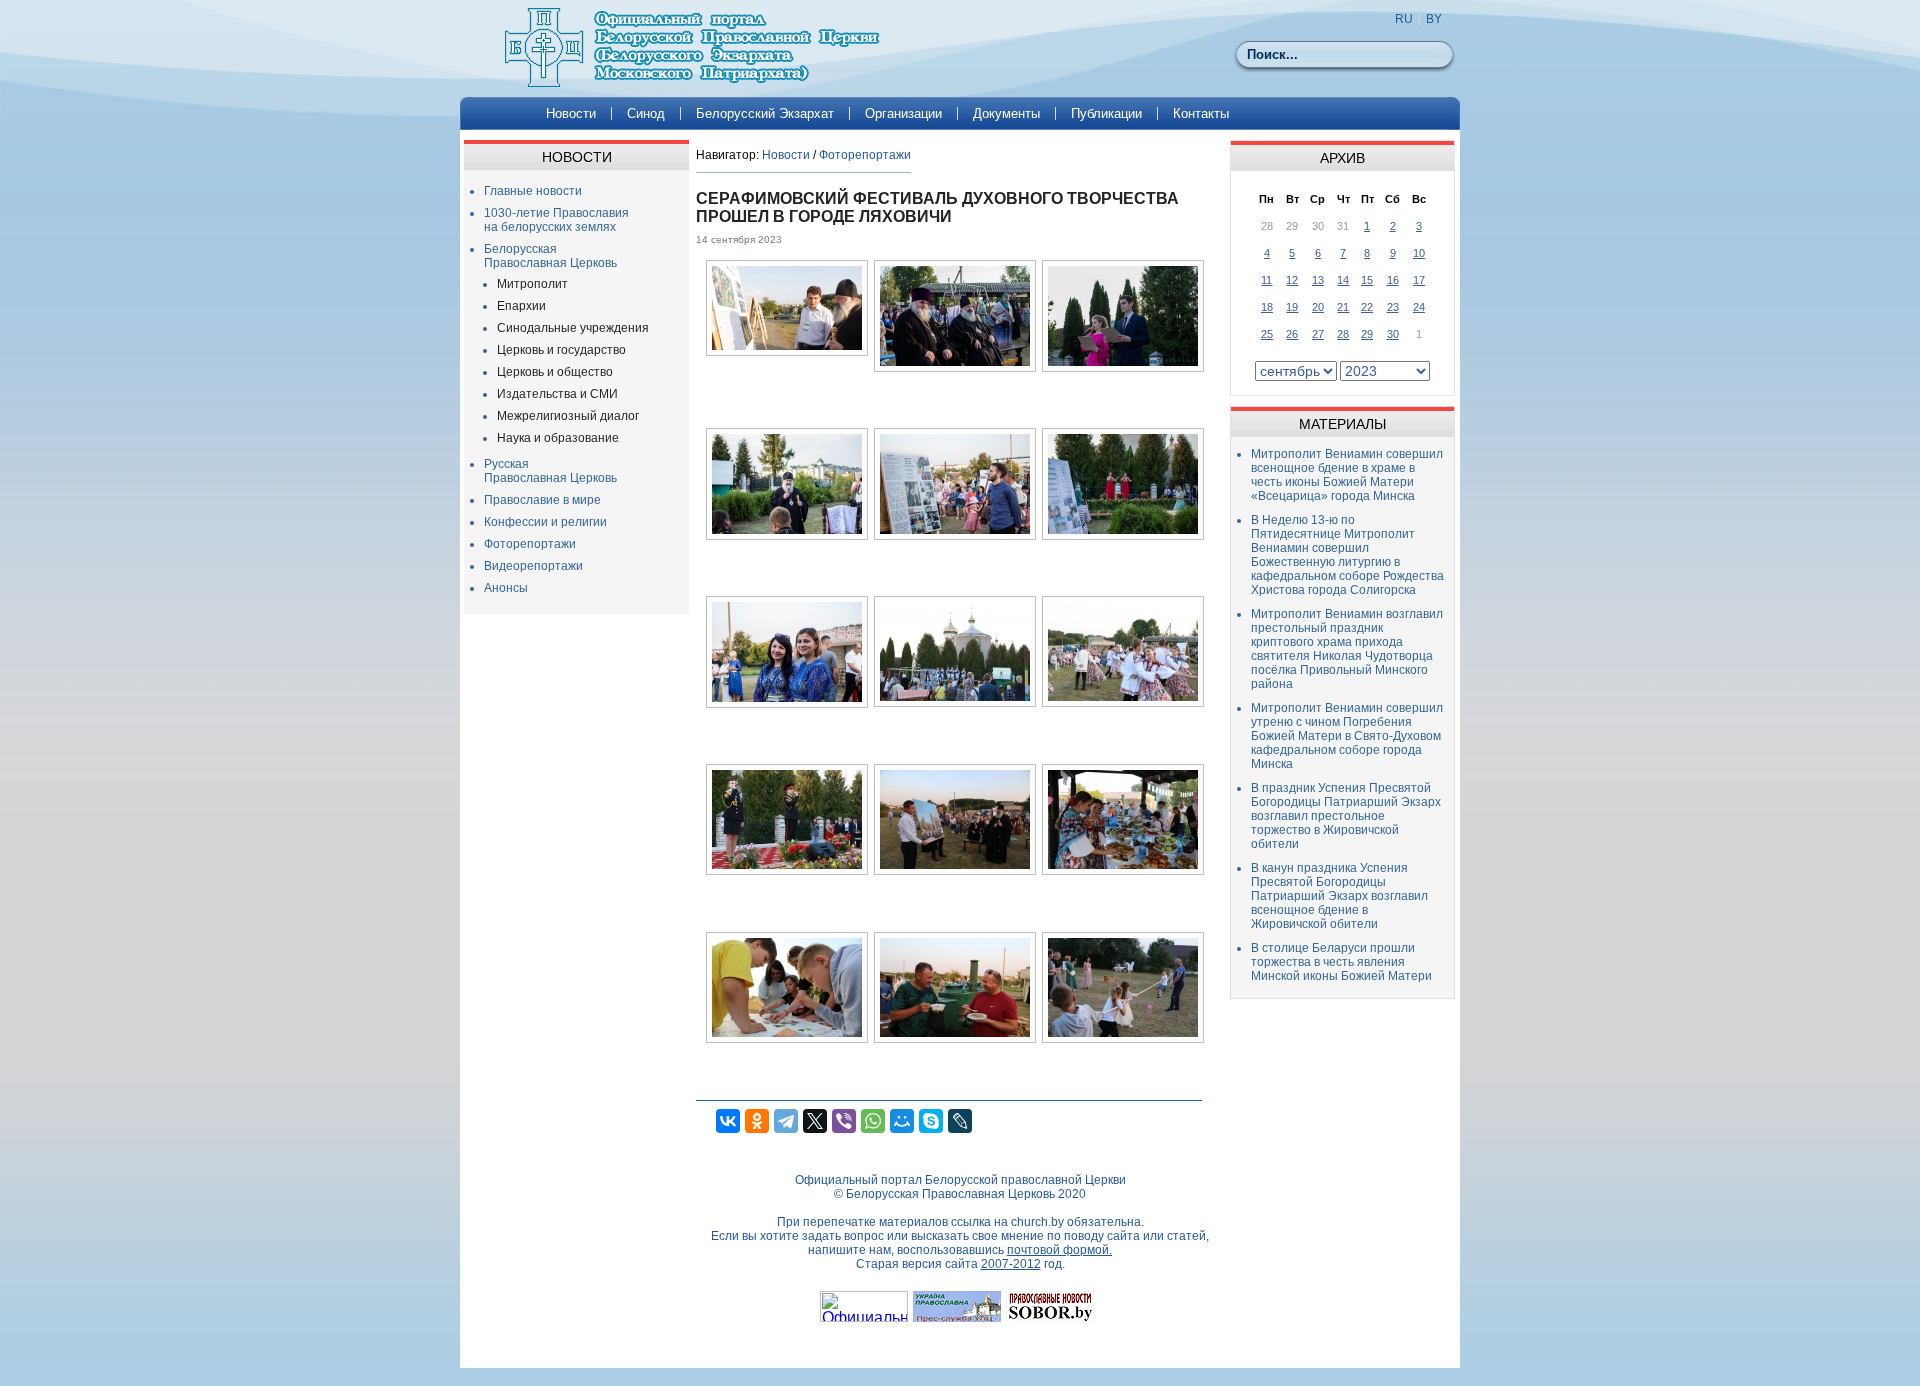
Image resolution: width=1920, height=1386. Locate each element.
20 (1318, 307)
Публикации (1106, 113)
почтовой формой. (1059, 1250)
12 (1292, 280)
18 (1267, 307)
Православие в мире (542, 500)
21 (1343, 307)
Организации (903, 113)
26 (1292, 334)
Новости (571, 113)
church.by (1037, 1222)
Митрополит (532, 284)
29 (1367, 334)
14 (1343, 280)
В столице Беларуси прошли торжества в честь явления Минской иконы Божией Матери (1341, 962)
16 (1393, 280)
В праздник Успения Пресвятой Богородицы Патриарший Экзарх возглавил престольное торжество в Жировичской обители (1346, 816)
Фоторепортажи (530, 544)
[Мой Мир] (902, 1121)
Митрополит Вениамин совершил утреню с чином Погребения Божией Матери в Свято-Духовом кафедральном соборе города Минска (1347, 736)
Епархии (521, 306)
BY (1434, 19)
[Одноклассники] (757, 1121)
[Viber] (844, 1121)
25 (1267, 334)
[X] (815, 1121)
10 (1419, 253)
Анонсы (506, 588)
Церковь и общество (555, 372)
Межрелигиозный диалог (568, 416)
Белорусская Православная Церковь (550, 256)
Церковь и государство (561, 350)
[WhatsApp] (873, 1121)
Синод (646, 113)
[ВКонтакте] (728, 1121)
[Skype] (931, 1121)
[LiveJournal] (960, 1121)
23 (1393, 307)
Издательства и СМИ (557, 394)
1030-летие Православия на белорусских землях (556, 220)
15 (1367, 280)
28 (1343, 334)
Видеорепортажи (533, 566)
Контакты (1201, 113)
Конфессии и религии (545, 522)
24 (1419, 307)
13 (1318, 280)
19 (1292, 307)
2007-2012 (1011, 1264)
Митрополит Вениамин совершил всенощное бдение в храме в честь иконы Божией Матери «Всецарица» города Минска (1347, 475)
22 (1367, 307)
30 (1393, 334)
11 (1266, 280)
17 (1419, 280)
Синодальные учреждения (573, 328)
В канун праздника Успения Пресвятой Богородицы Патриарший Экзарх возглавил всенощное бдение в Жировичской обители (1339, 896)
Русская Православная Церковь (550, 471)
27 (1318, 334)
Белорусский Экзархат (765, 113)
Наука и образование (558, 438)
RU (1404, 19)
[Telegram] (786, 1121)
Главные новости (533, 191)
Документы (1006, 113)
